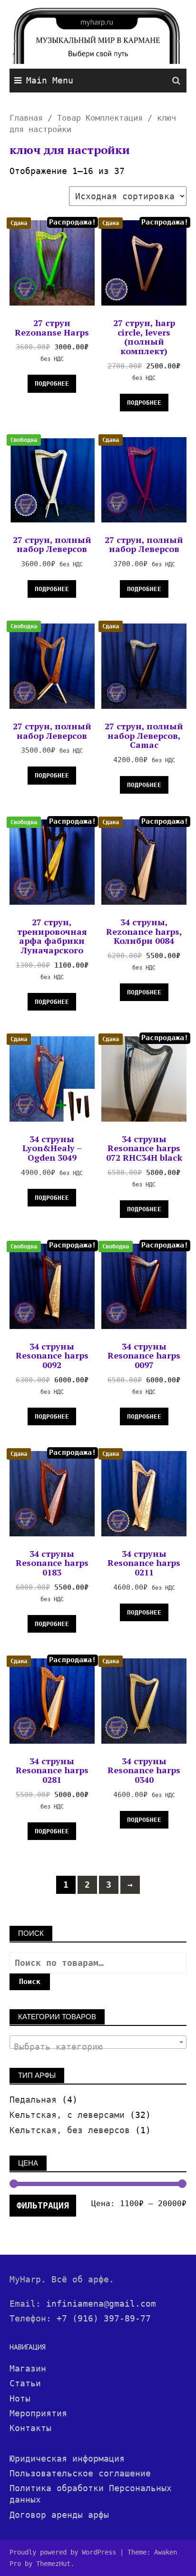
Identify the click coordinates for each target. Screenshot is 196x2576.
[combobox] (98, 2042)
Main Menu (50, 80)
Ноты (20, 2398)
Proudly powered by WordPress (63, 2552)
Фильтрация (43, 2205)
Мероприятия (38, 2413)
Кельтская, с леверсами (67, 2115)
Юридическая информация (67, 2458)
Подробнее (52, 383)
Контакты (30, 2428)
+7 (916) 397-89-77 (104, 2318)
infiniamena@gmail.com (101, 2304)
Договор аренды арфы (59, 2515)
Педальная (33, 2100)
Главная (26, 118)
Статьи (25, 2383)
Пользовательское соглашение (80, 2473)
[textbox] (98, 2047)
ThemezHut (53, 2564)
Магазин (28, 2368)
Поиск (30, 1982)
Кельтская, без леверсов (70, 2130)
